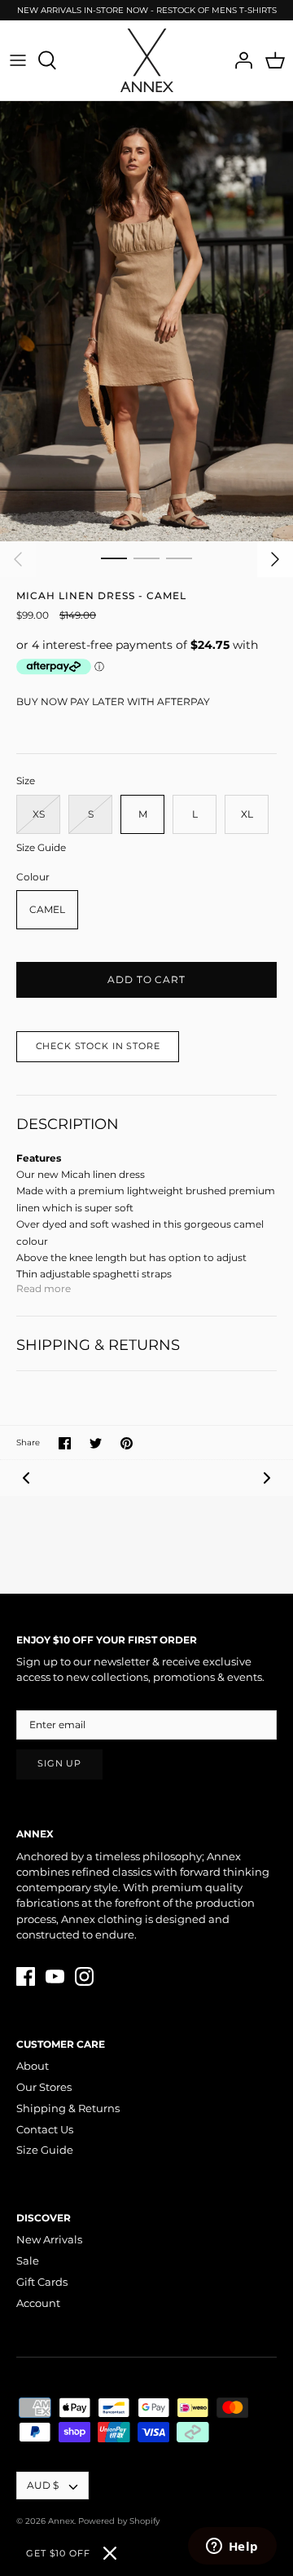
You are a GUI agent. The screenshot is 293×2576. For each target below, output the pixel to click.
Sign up (59, 1764)
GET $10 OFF (58, 2553)
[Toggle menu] (18, 60)
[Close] (110, 2553)
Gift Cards (42, 2282)
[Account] (239, 60)
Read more (44, 1288)
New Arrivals (49, 2239)
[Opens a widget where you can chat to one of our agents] (232, 2547)
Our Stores (44, 2087)
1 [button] (114, 558)
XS (39, 814)
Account (38, 2303)
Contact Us (45, 2129)
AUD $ (43, 2485)
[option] (146, 321)
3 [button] (179, 558)
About (33, 2066)
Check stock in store (98, 1046)
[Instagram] (84, 1976)
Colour (33, 877)
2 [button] (146, 558)
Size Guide (41, 848)
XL (247, 814)
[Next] (275, 559)
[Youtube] (55, 1976)
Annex (61, 2521)
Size (26, 781)
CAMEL (47, 909)
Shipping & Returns (68, 2108)
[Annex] (147, 60)
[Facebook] (26, 1976)
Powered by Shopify (119, 2521)
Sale (28, 2261)
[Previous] (18, 559)
